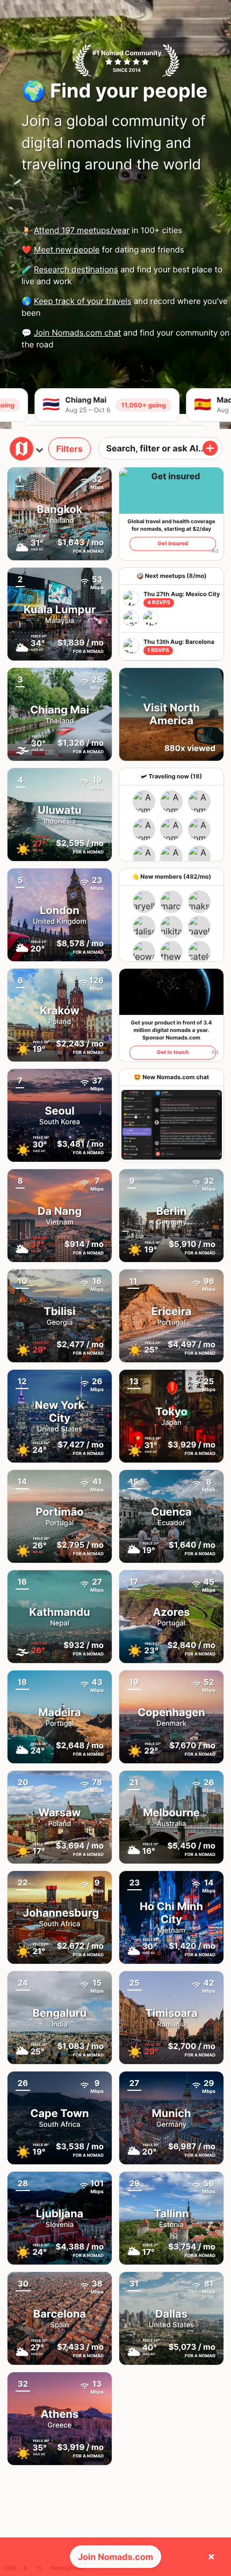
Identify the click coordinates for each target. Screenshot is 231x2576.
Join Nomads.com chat (77, 333)
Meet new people (67, 250)
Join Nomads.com (115, 2557)
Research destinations (76, 269)
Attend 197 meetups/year (82, 230)
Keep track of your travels (83, 301)
